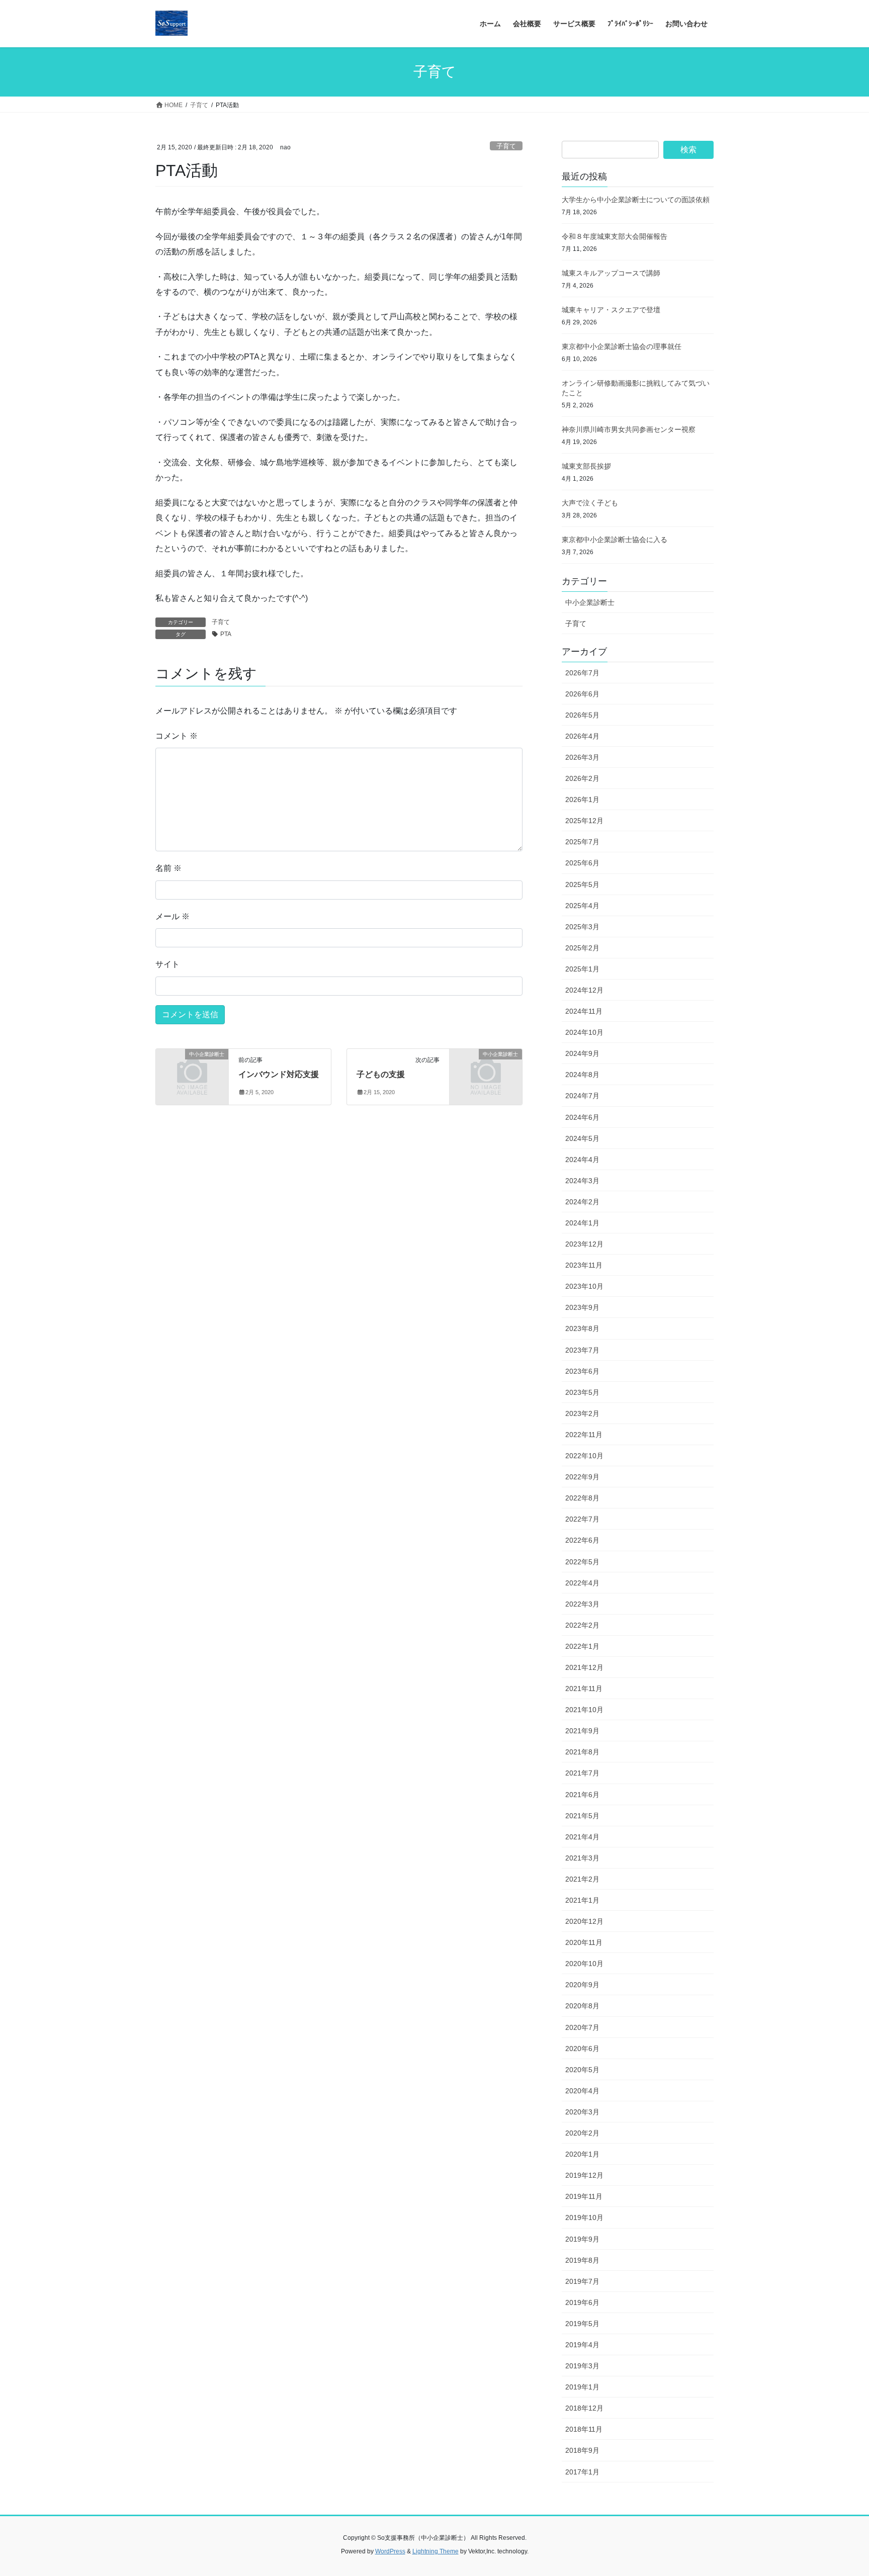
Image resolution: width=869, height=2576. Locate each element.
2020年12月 (584, 1921)
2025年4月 (582, 906)
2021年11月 (584, 1689)
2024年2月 (582, 1202)
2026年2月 (582, 778)
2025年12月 (584, 821)
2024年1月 (582, 1223)
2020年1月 (582, 2154)
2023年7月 (582, 1350)
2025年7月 (582, 842)
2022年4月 (582, 1583)
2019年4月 (582, 2345)
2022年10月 (584, 1456)
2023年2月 (582, 1413)
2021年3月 (582, 1858)
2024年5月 (582, 1138)
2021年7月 (582, 1773)
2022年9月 (582, 1477)
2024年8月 (582, 1075)
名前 (168, 868)
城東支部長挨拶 (586, 466)
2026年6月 (582, 694)
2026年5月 (582, 715)
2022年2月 (582, 1625)
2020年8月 (582, 2006)
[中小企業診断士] (192, 1071)
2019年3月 (582, 2366)
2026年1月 (582, 800)
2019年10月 (584, 2217)
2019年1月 (582, 2387)
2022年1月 (582, 1646)
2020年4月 (582, 2091)
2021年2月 (582, 1879)
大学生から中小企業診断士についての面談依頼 (636, 200)
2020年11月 (584, 1942)
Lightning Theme (436, 2551)
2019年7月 (582, 2281)
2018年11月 (584, 2429)
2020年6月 (582, 2049)
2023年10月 (584, 1286)
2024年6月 (582, 1117)
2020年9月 (582, 1985)
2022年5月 (582, 1562)
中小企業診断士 (590, 602)
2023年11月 (584, 1265)
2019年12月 (584, 2175)
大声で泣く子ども (590, 503)
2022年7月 (582, 1519)
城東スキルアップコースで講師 (611, 273)
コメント (177, 736)
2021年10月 (584, 1710)
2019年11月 (584, 2196)
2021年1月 (582, 1900)
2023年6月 (582, 1371)
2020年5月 (582, 2070)
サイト (167, 964)
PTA (226, 634)
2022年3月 (582, 1604)
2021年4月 (582, 1837)
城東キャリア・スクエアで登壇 (611, 310)
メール (172, 916)
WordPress (390, 2551)
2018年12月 (584, 2408)
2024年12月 (584, 990)
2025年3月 (582, 927)
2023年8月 (582, 1328)
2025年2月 (582, 948)
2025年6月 (582, 863)
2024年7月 (582, 1096)
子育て (506, 146)
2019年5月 (582, 2324)
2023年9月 (582, 1307)
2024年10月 (584, 1032)
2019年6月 (582, 2302)
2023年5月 (582, 1392)
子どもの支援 (381, 1074)
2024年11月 (584, 1011)
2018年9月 (582, 2450)
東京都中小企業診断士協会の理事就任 (622, 346)
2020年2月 (582, 2133)
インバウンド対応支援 (279, 1074)
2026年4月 (582, 736)
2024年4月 (582, 1160)
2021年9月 (582, 1731)
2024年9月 (582, 1053)
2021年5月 (582, 1816)
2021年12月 (584, 1667)
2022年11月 (584, 1435)
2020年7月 (582, 2027)
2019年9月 (582, 2239)
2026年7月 (582, 673)
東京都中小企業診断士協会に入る (615, 540)
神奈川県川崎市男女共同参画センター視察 (629, 429)
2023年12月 (584, 1244)
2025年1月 (582, 969)
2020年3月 (582, 2112)
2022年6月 (582, 1540)
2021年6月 (582, 1795)
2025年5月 (582, 884)
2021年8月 (582, 1752)
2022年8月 (582, 1498)
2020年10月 (584, 1964)
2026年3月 (582, 757)
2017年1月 (582, 2472)
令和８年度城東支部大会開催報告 (615, 236)
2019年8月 (582, 2260)
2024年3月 (582, 1181)
